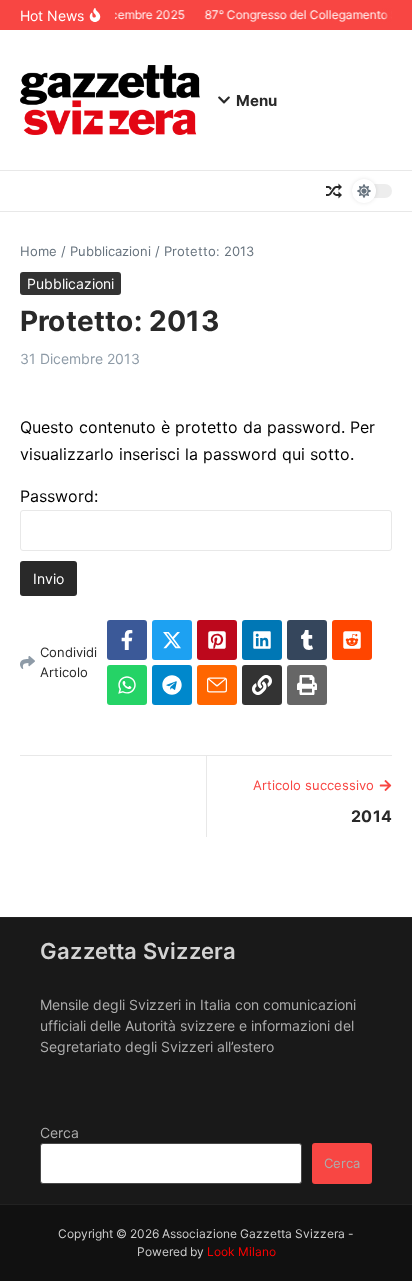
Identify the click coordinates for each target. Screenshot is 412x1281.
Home (38, 251)
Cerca (59, 1132)
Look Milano (241, 1251)
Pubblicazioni (110, 251)
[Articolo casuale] (334, 191)
